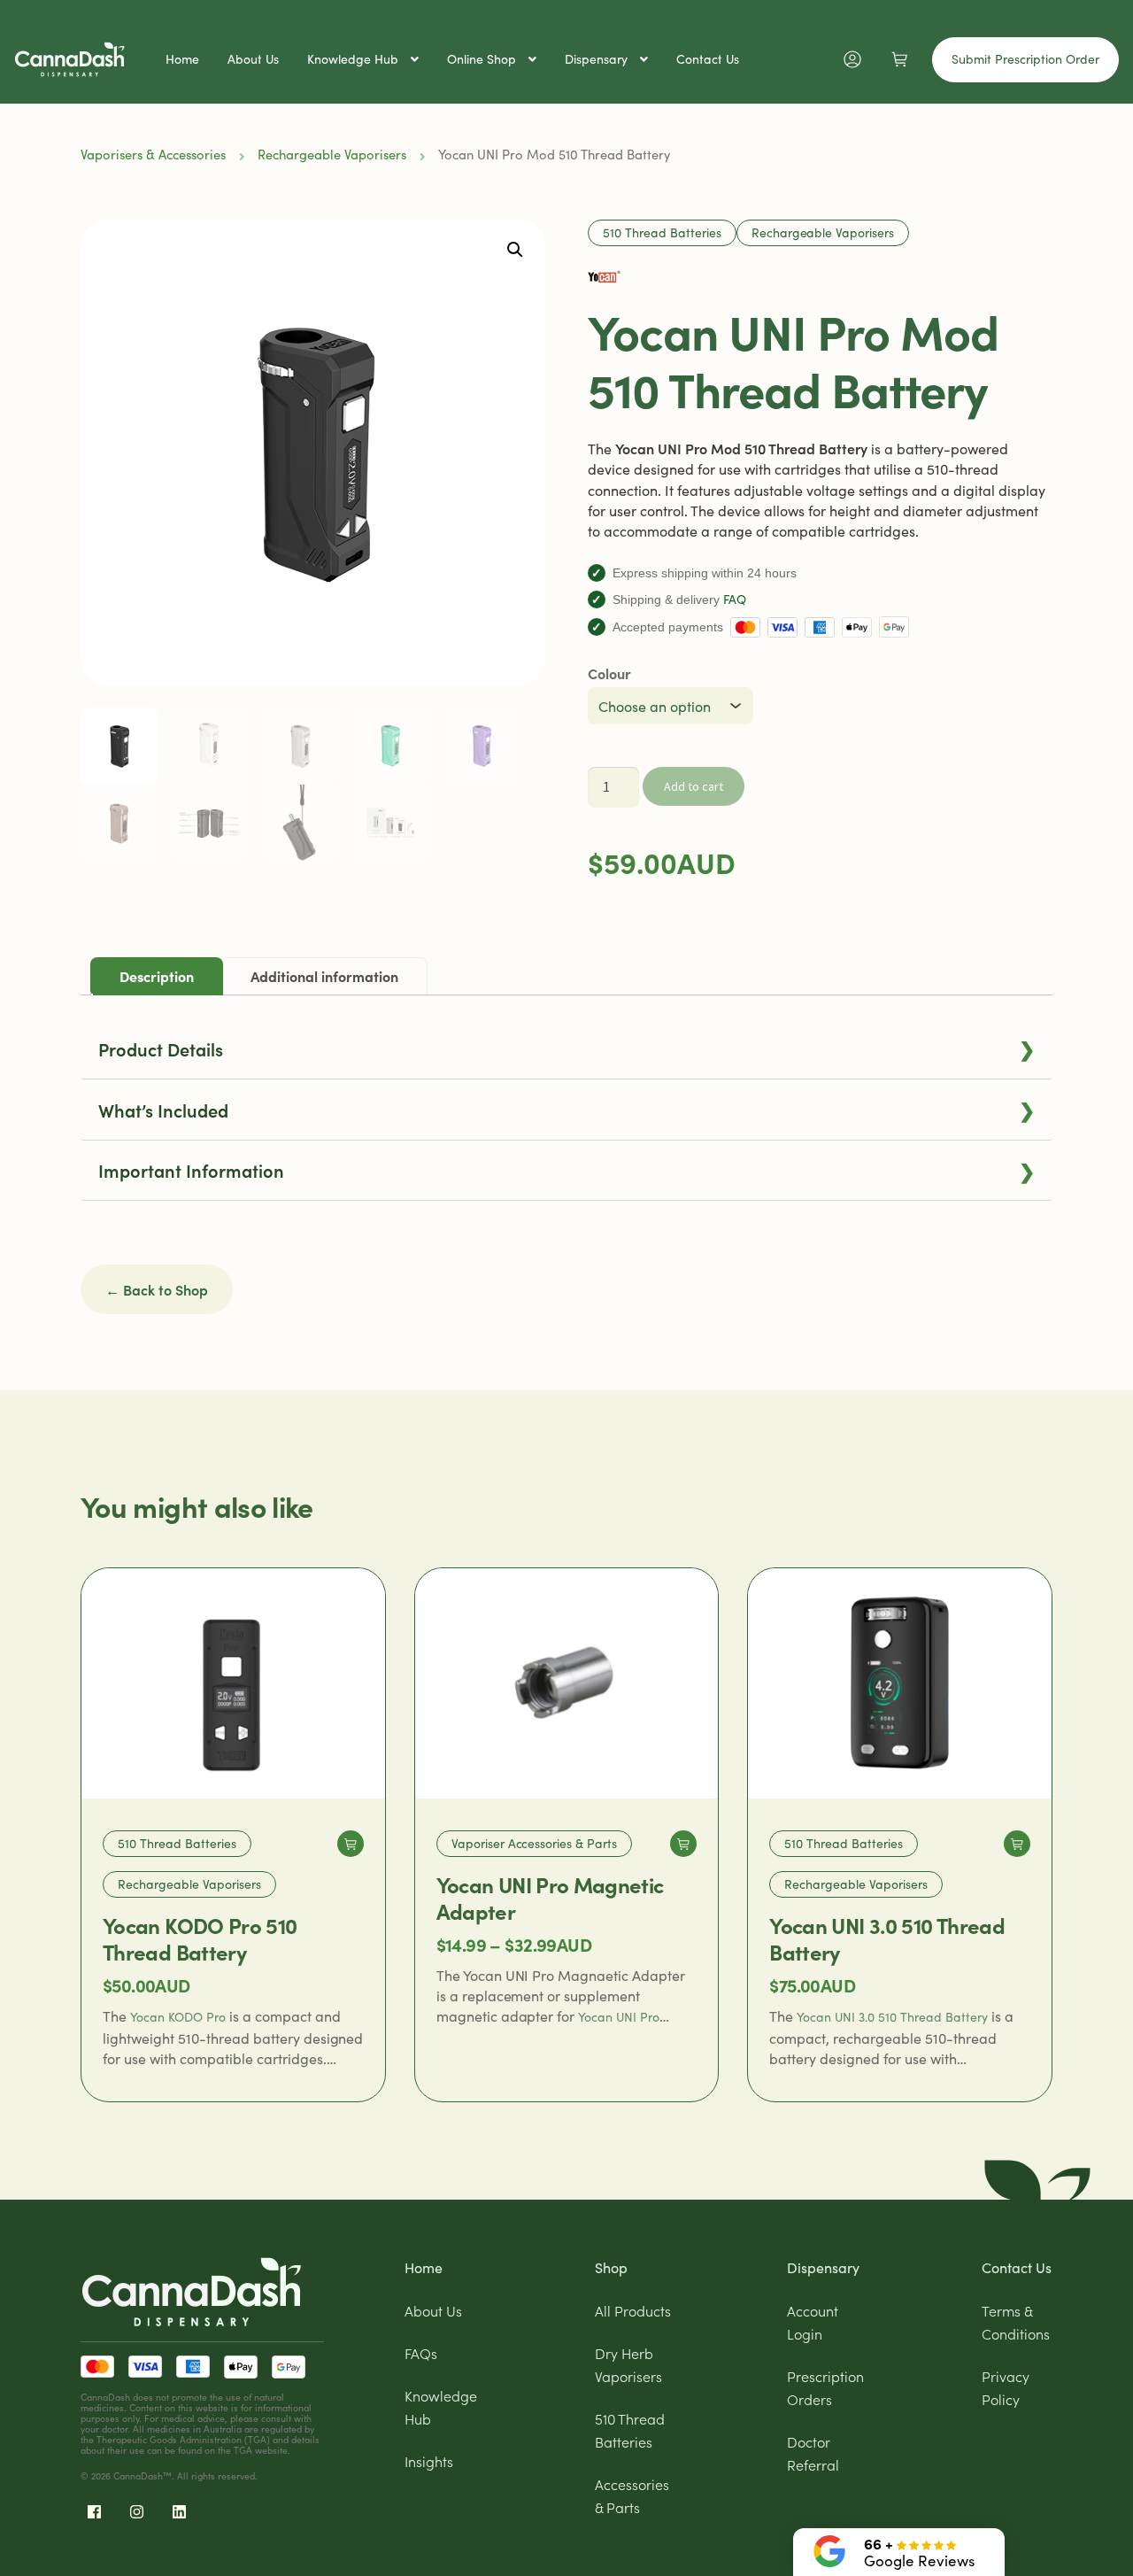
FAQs (421, 2353)
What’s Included (566, 1109)
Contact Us (708, 59)
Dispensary (596, 59)
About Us (253, 59)
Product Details (566, 1048)
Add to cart (694, 786)
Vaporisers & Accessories (153, 154)
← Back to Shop (157, 1289)
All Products (633, 2310)
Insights (429, 2461)
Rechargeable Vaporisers (332, 154)
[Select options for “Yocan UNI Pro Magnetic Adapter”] (683, 1844)
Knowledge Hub (353, 59)
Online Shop (482, 59)
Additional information (324, 976)
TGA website (261, 2450)
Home (182, 59)
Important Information (566, 1170)
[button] (515, 250)
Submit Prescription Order (1025, 59)
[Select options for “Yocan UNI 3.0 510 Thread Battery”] (1017, 1844)
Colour (609, 673)
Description (157, 976)
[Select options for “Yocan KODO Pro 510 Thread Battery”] (351, 1844)
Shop (611, 2267)
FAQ (735, 599)
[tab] (157, 976)
